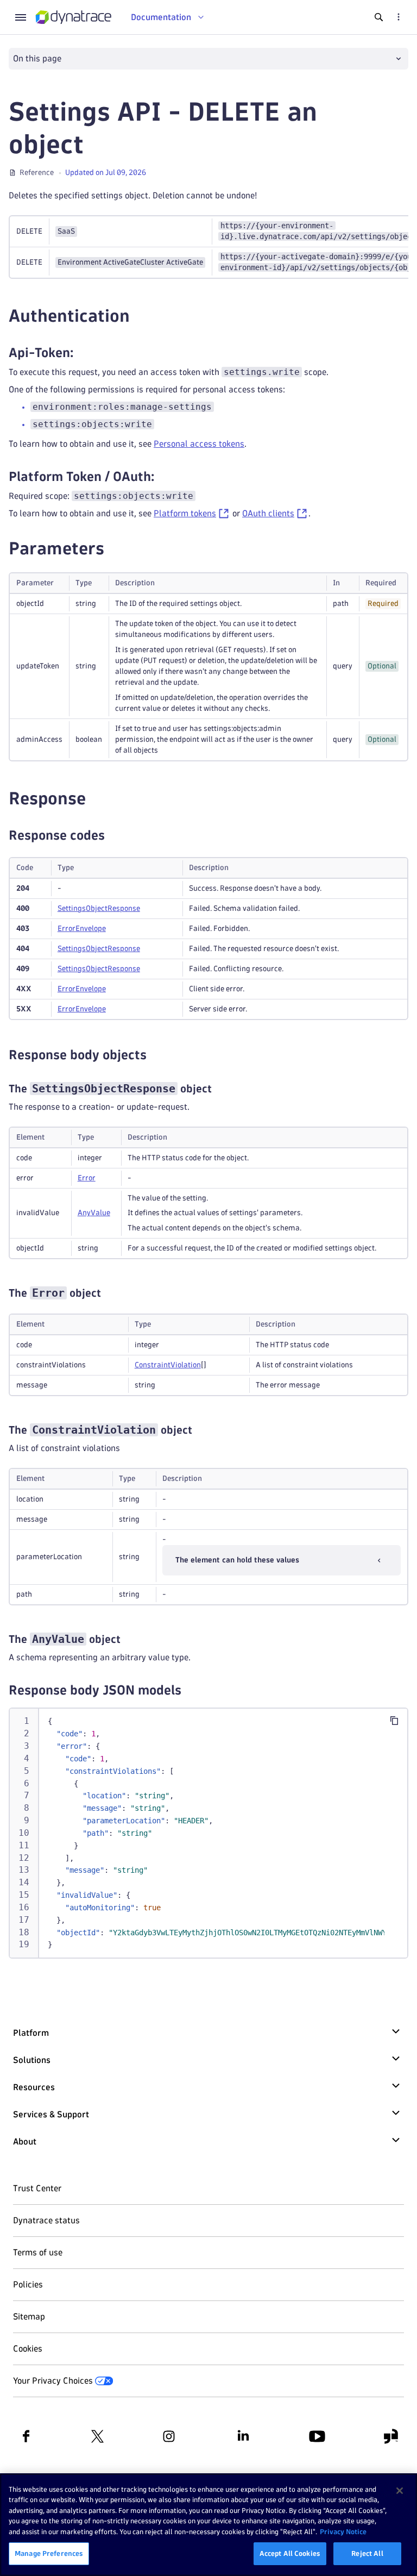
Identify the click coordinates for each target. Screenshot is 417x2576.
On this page (37, 58)
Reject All (367, 2553)
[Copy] (394, 1721)
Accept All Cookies (290, 2553)
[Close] (400, 2491)
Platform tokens (185, 513)
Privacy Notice (343, 2531)
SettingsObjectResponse (99, 908)
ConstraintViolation (168, 1365)
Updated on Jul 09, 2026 (106, 173)
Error (87, 1178)
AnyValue (94, 1213)
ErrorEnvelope (82, 929)
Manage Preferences (49, 2553)
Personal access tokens (199, 444)
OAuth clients (268, 513)
